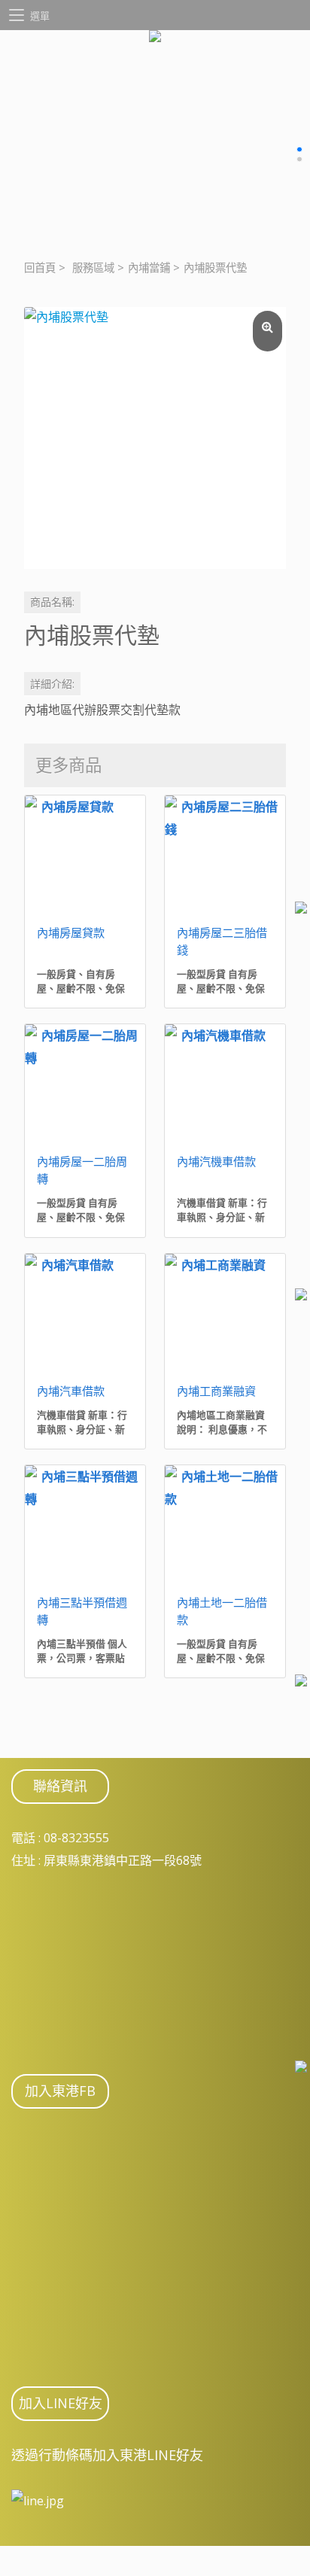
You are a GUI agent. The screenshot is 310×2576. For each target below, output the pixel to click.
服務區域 (93, 268)
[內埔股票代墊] (155, 438)
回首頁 (40, 268)
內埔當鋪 (149, 268)
